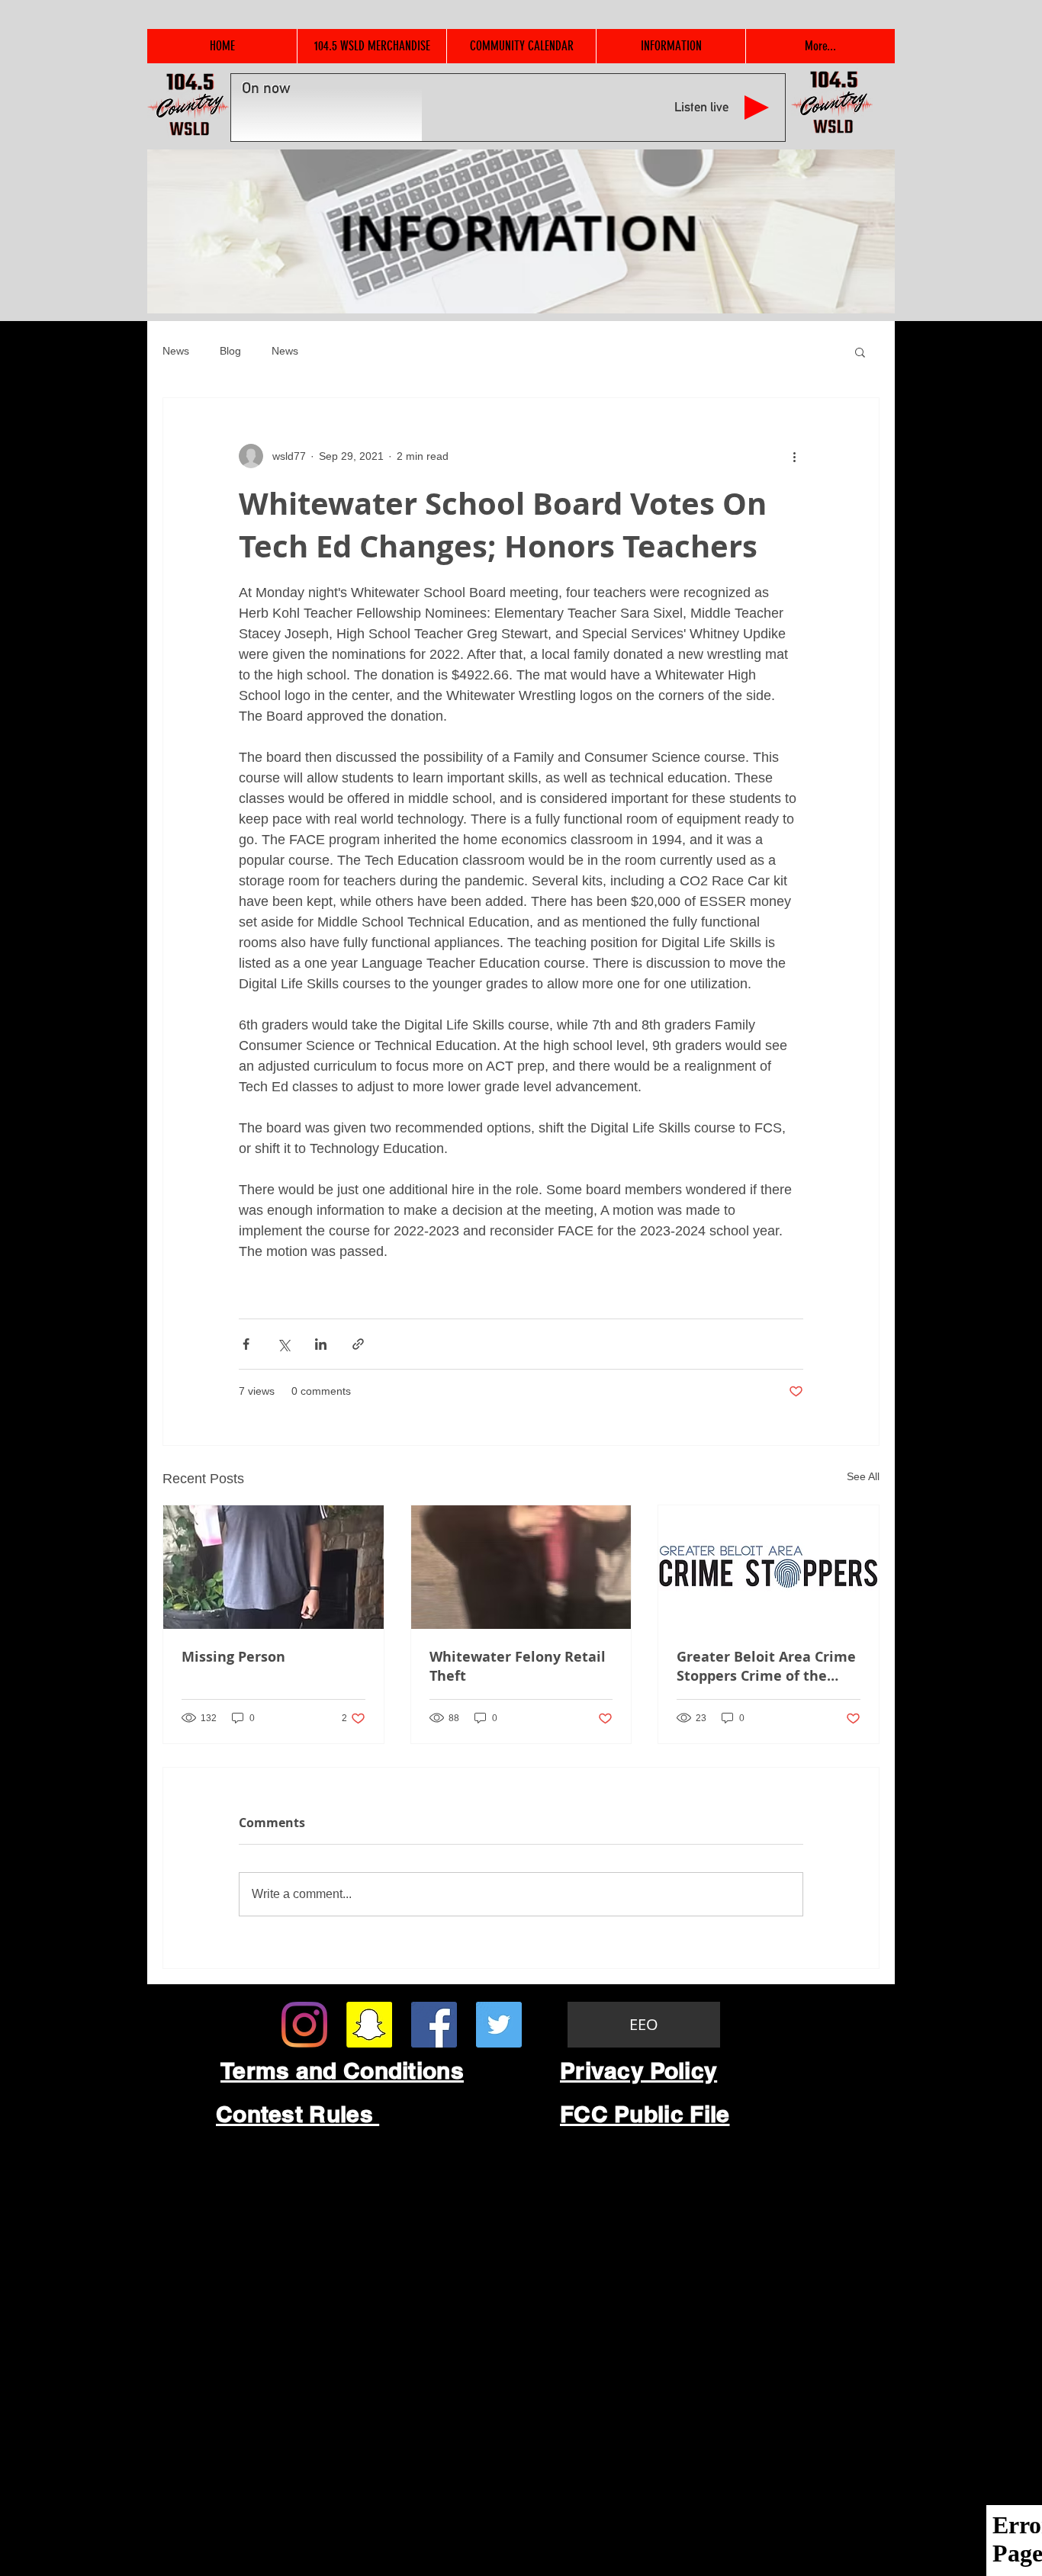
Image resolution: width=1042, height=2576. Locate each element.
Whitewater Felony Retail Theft (518, 1666)
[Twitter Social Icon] (499, 2025)
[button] (860, 352)
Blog (230, 351)
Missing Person (233, 1657)
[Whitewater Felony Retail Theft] (521, 1567)
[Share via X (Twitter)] (283, 1344)
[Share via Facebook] (246, 1344)
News (176, 351)
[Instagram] (304, 2025)
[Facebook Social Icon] (434, 2025)
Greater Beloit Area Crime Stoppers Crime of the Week (766, 1666)
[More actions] (794, 456)
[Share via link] (358, 1344)
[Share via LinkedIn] (321, 1344)
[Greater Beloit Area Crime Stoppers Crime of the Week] (769, 1567)
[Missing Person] (273, 1567)
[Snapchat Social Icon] (369, 2025)
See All (863, 1476)
